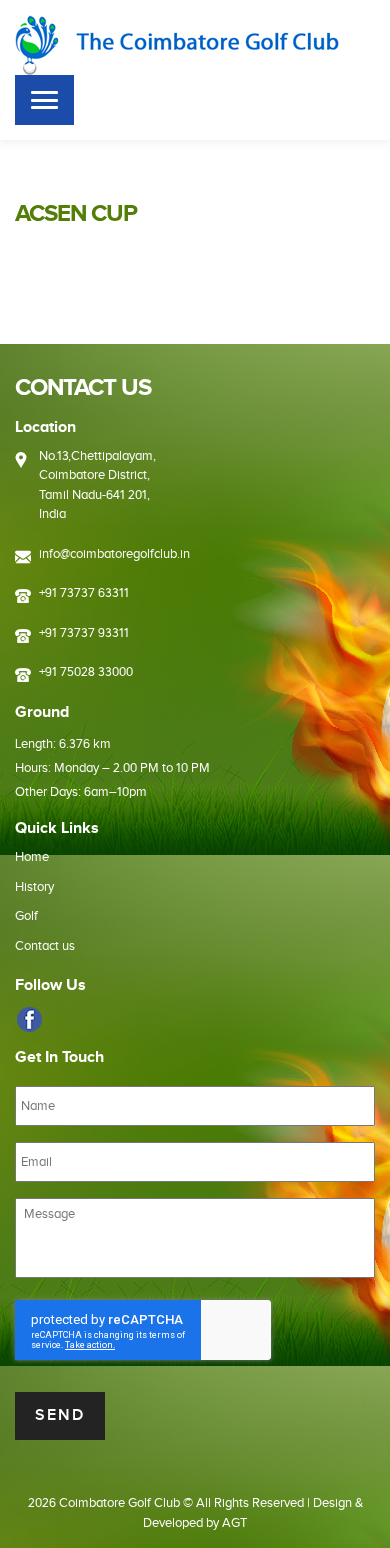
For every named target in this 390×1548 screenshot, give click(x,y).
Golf (26, 916)
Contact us (45, 946)
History (34, 887)
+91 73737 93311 (84, 633)
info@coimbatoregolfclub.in (114, 554)
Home (32, 857)
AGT (234, 1523)
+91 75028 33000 (86, 672)
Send (60, 1415)
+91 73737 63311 (84, 593)
